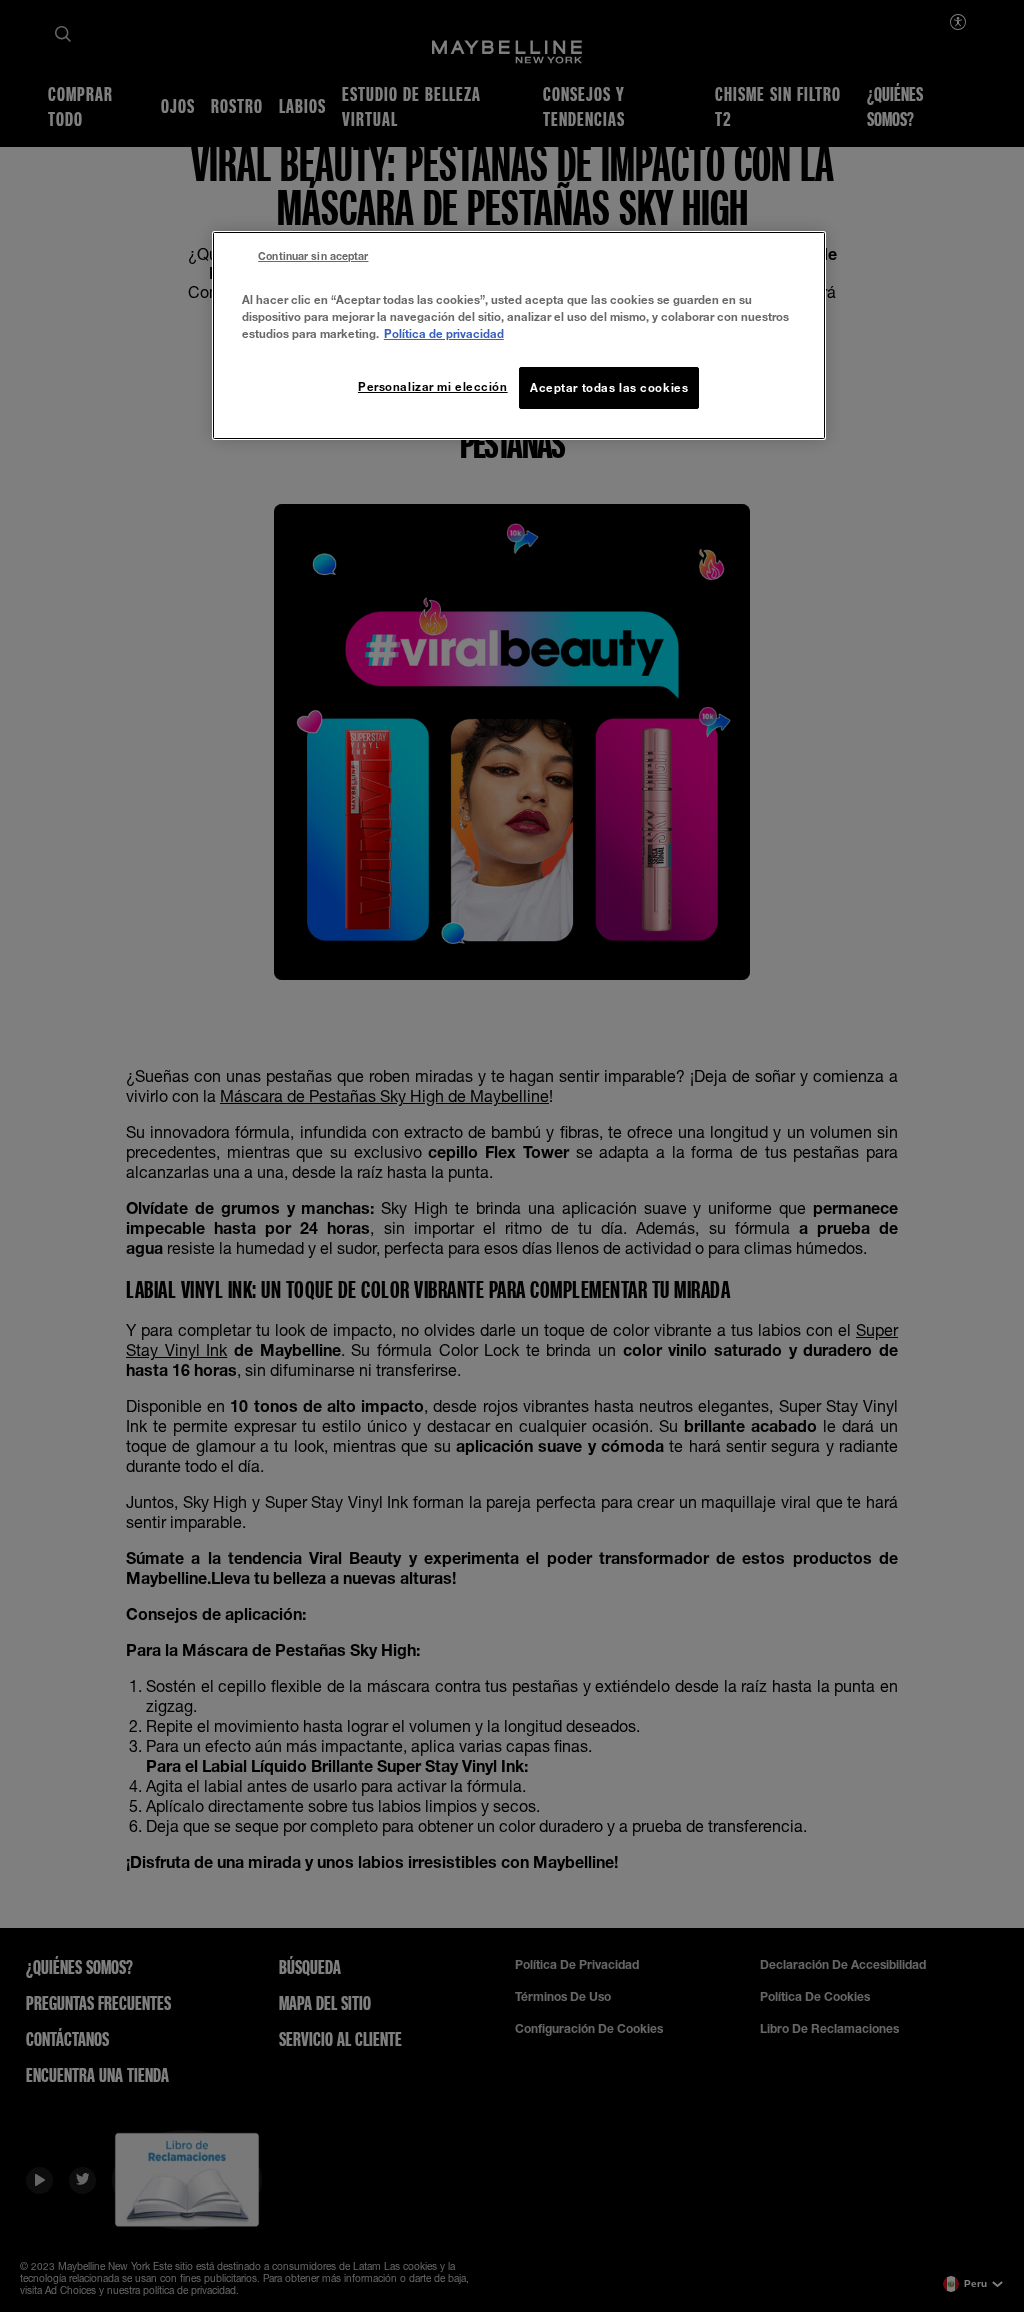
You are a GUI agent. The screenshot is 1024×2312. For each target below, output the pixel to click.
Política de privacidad (444, 333)
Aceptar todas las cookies (609, 387)
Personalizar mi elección (433, 386)
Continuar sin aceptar (313, 256)
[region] (519, 335)
